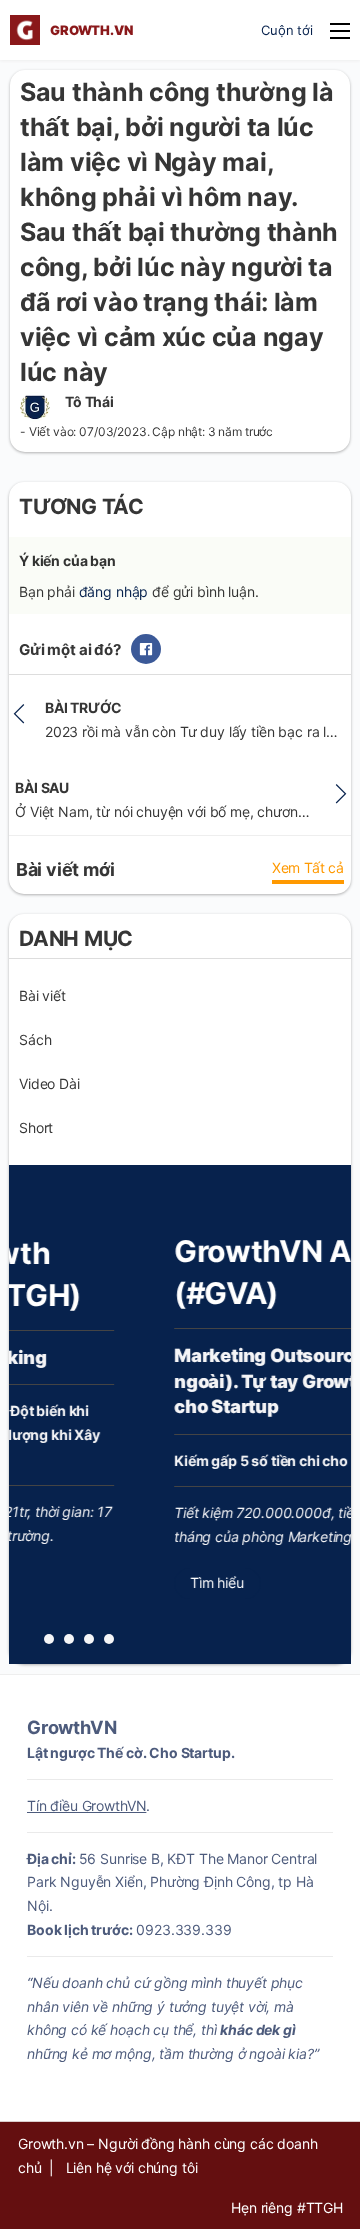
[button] (49, 1639)
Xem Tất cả (308, 867)
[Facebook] (146, 649)
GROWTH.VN (91, 30)
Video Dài (49, 1083)
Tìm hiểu (165, 1582)
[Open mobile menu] (340, 31)
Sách (35, 1039)
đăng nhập (114, 591)
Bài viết (42, 995)
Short (36, 1127)
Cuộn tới (287, 30)
